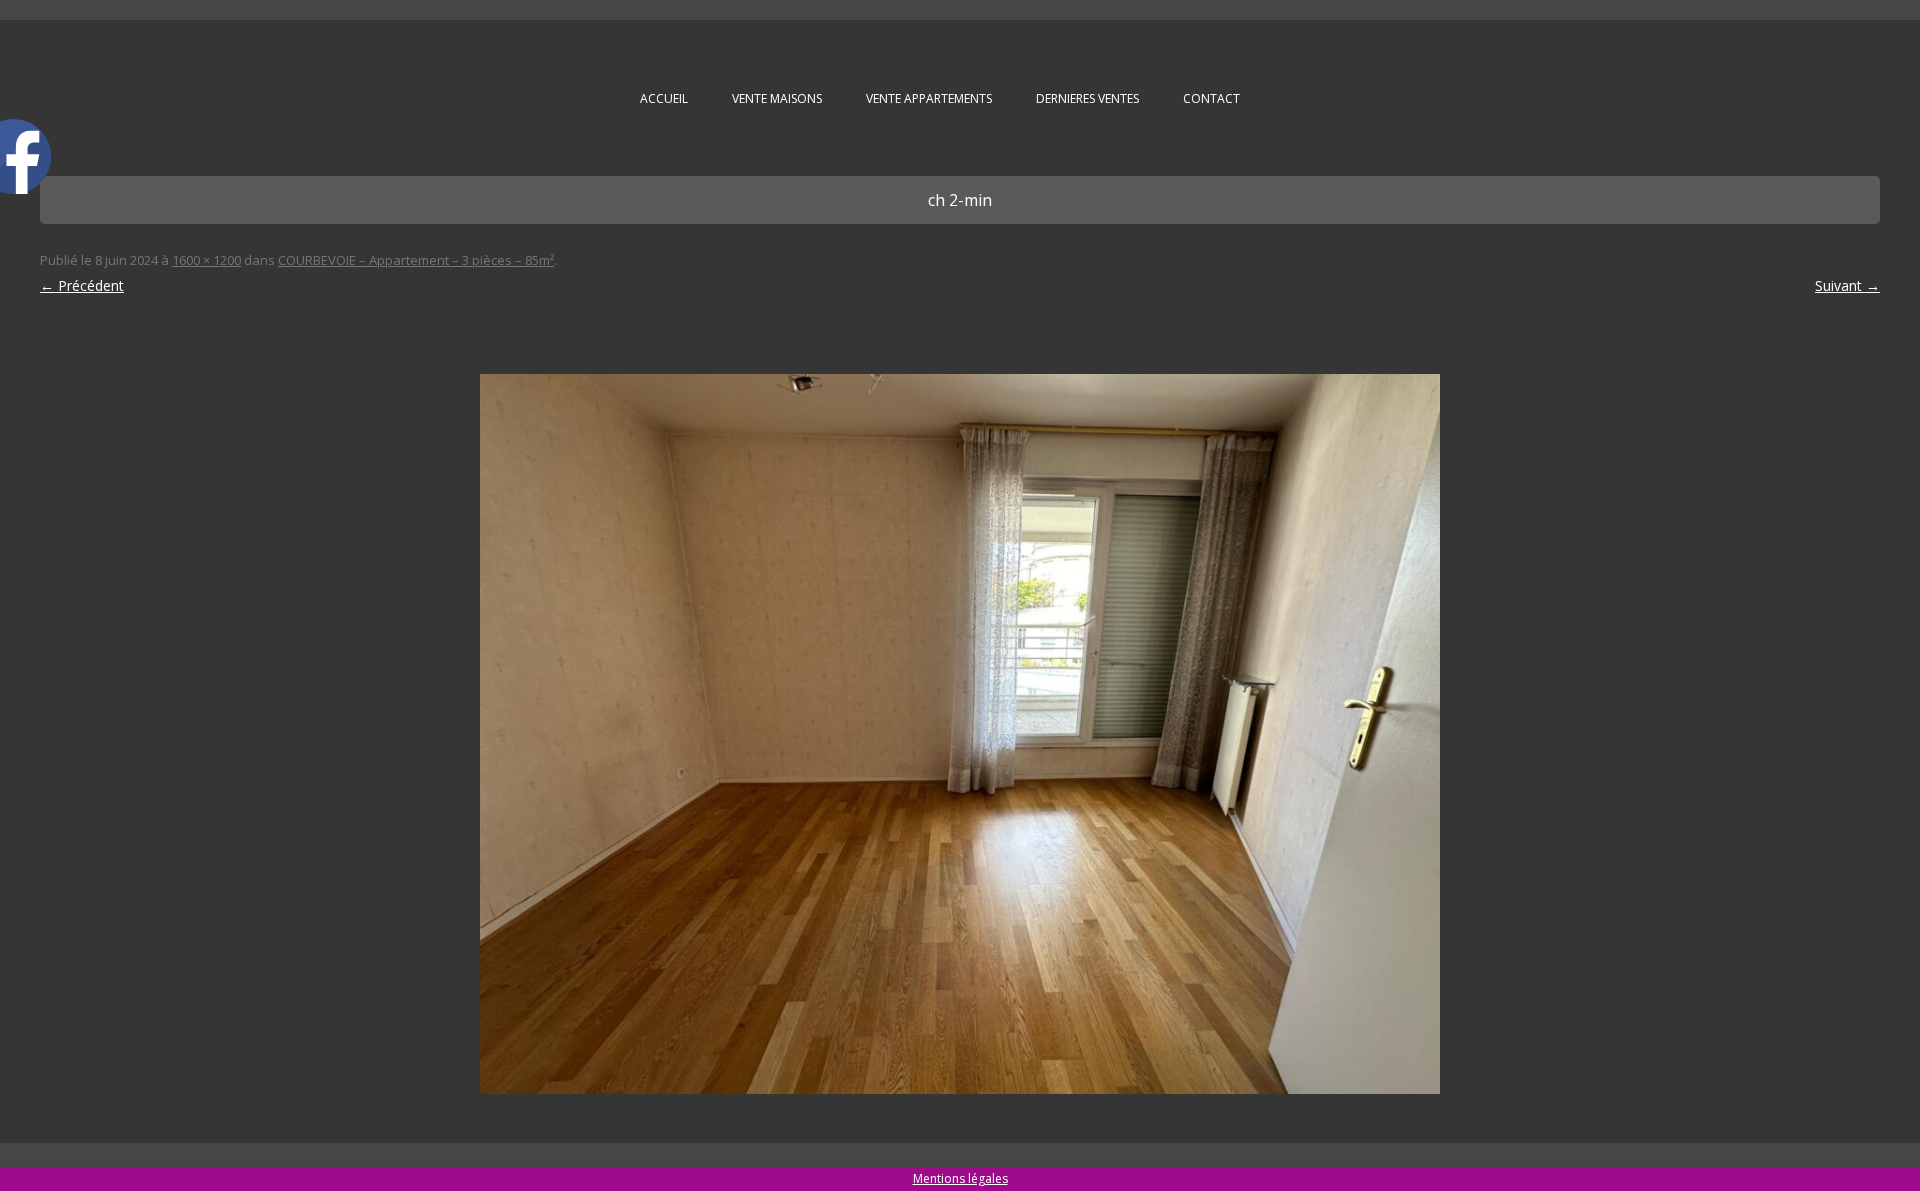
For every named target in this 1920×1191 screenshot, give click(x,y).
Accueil (664, 98)
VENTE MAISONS (777, 98)
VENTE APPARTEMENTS (929, 98)
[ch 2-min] (960, 734)
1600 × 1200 (206, 260)
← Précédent (82, 285)
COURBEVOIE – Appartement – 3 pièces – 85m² (416, 260)
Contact (1211, 98)
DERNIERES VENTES (1087, 98)
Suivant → (1847, 285)
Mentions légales (960, 1178)
